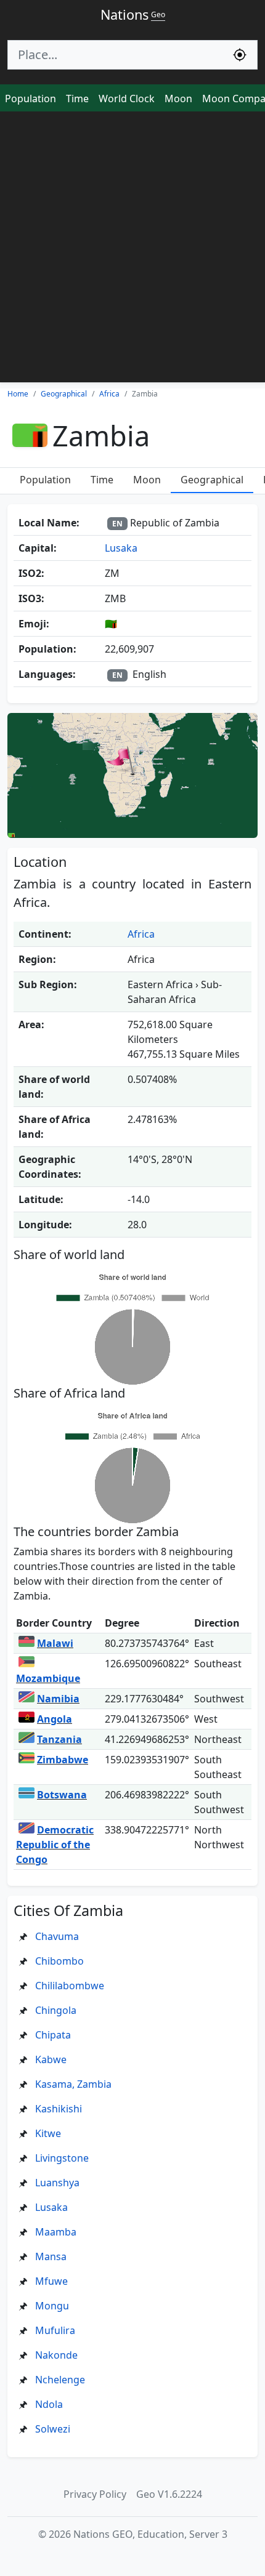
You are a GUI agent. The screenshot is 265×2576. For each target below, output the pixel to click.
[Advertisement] (132, 250)
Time (77, 99)
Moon (178, 99)
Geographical (212, 480)
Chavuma (57, 1936)
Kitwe (48, 2133)
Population (31, 99)
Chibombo (59, 1961)
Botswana (62, 1795)
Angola (55, 1719)
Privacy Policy (95, 2494)
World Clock (127, 99)
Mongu (52, 2306)
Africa (141, 934)
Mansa (51, 2256)
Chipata (53, 2035)
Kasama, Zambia (73, 2084)
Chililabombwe (70, 1986)
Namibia (58, 1699)
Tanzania (59, 1739)
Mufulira (55, 2330)
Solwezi (53, 2429)
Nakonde (56, 2355)
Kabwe (51, 2059)
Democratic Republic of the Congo (55, 1845)
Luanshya (57, 2183)
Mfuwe (51, 2281)
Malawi (55, 1643)
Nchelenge (60, 2380)
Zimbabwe (63, 1760)
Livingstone (62, 2158)
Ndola (49, 2404)
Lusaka (121, 548)
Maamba (56, 2232)
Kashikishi (59, 2109)
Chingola (56, 2010)
